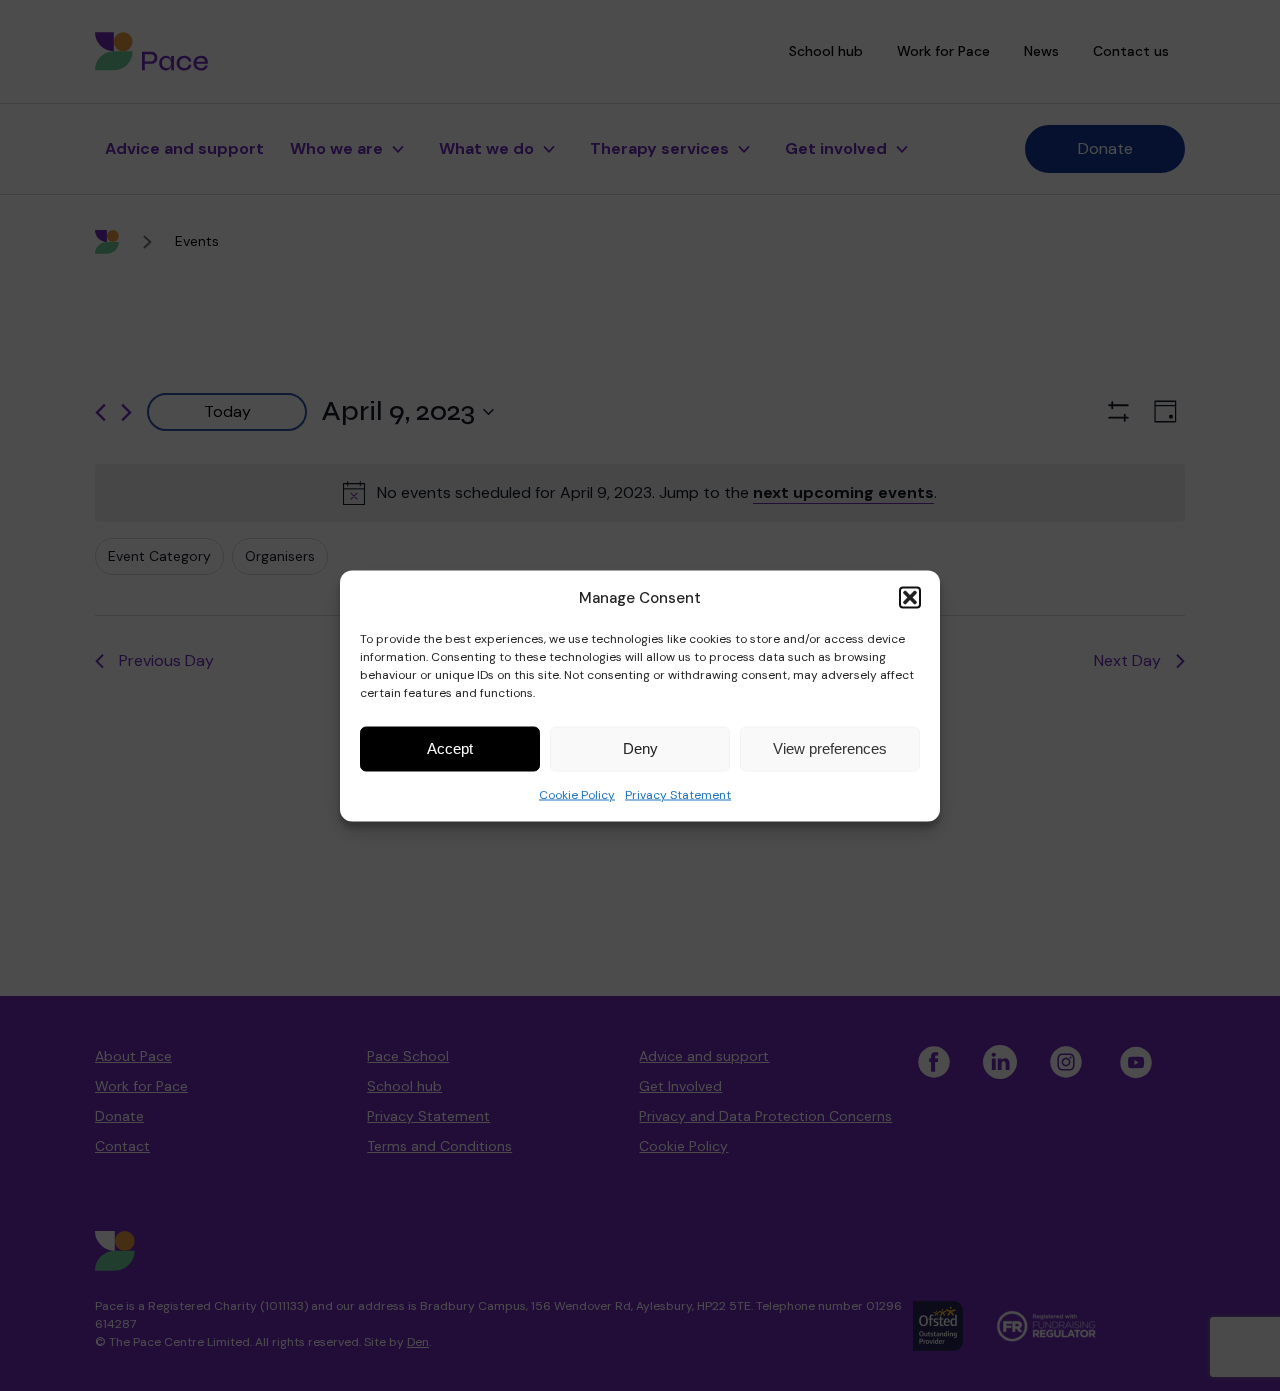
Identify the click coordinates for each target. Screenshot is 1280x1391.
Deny (640, 748)
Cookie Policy (577, 794)
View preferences (830, 748)
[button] (910, 597)
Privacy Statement (678, 794)
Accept (450, 748)
